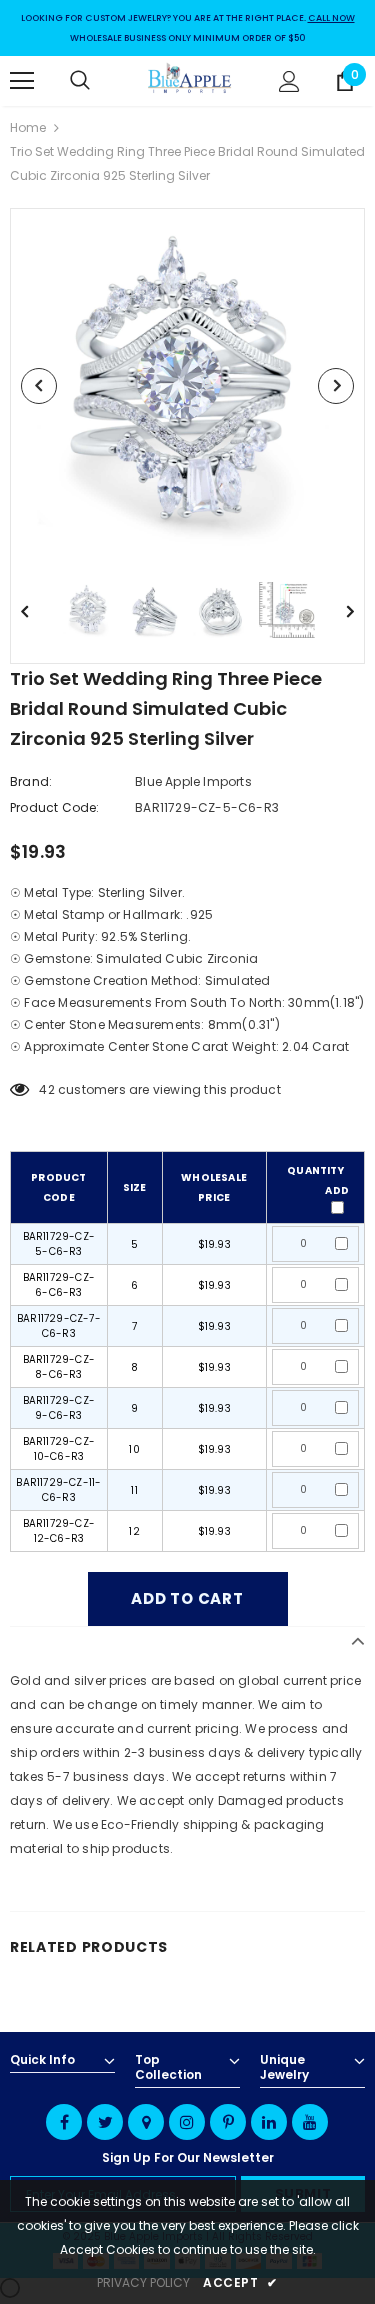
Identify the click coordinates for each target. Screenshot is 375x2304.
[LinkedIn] (269, 2122)
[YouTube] (310, 2122)
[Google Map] (146, 2122)
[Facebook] (64, 2122)
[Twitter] (105, 2122)
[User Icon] (289, 81)
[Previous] (39, 386)
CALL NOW (331, 18)
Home (28, 127)
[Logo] (190, 80)
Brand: (31, 781)
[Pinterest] (228, 2122)
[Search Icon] (100, 81)
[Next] (336, 386)
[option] (187, 385)
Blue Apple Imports (193, 781)
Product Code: (55, 807)
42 (46, 1089)
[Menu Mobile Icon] (22, 81)
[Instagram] (187, 2122)
